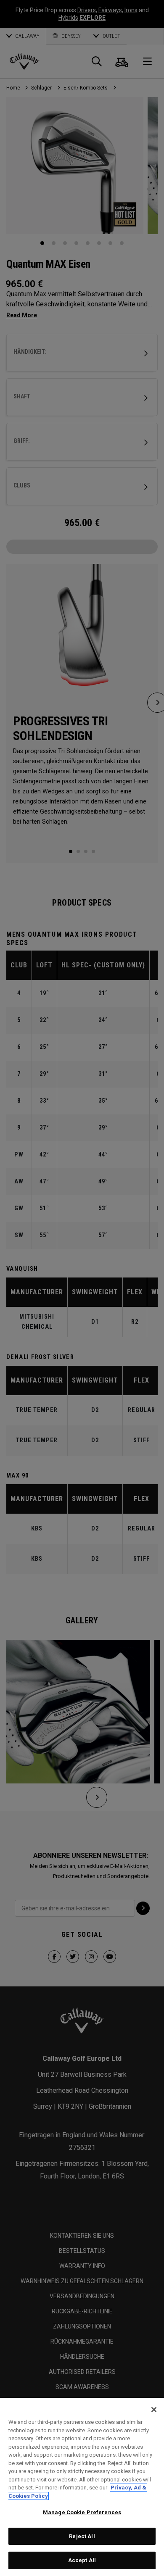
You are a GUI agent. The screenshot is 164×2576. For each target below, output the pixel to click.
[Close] (154, 2410)
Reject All (82, 2536)
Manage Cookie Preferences (82, 2512)
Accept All (82, 2560)
